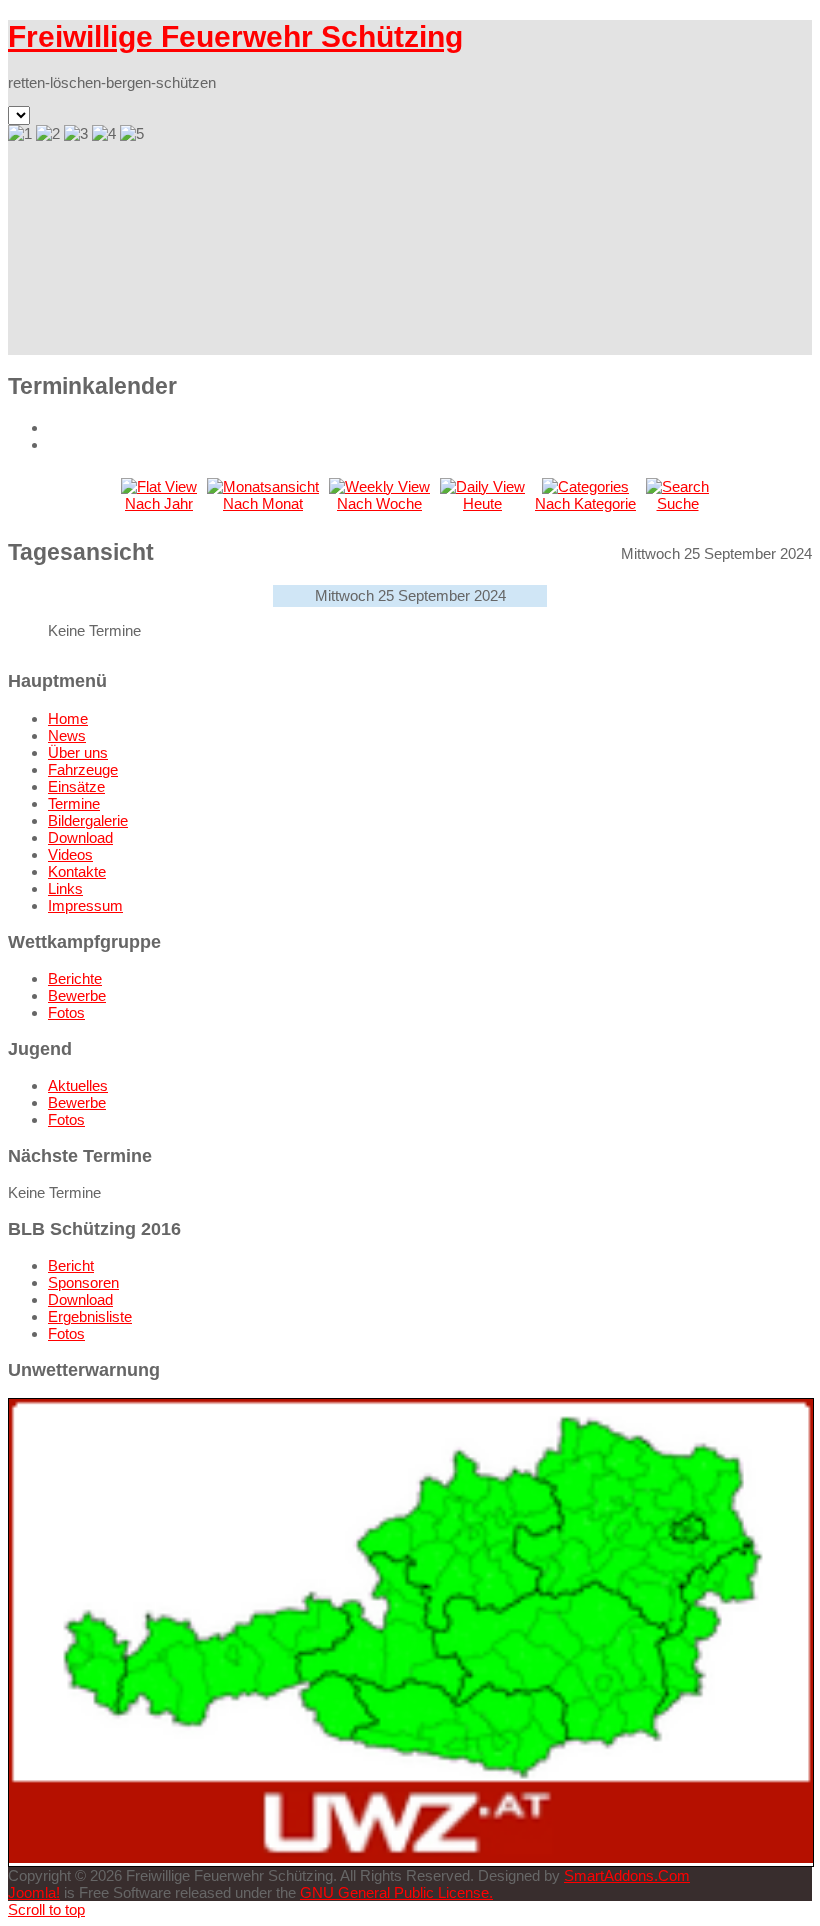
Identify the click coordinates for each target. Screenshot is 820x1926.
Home (68, 718)
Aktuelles (78, 1085)
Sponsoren (83, 1282)
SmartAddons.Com (627, 1875)
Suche (678, 503)
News (67, 735)
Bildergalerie (88, 820)
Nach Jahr (159, 503)
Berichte (75, 978)
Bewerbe (77, 995)
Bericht (71, 1265)
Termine (74, 803)
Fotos (66, 1012)
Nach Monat (263, 503)
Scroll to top (46, 1909)
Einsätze (76, 786)
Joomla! (34, 1892)
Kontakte (77, 871)
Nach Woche (379, 503)
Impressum (85, 905)
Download (80, 837)
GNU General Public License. (396, 1892)
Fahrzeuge (83, 769)
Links (65, 888)
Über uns (78, 752)
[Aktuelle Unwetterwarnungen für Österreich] (411, 1857)
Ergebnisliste (90, 1316)
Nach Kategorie (585, 503)
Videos (70, 854)
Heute (482, 503)
